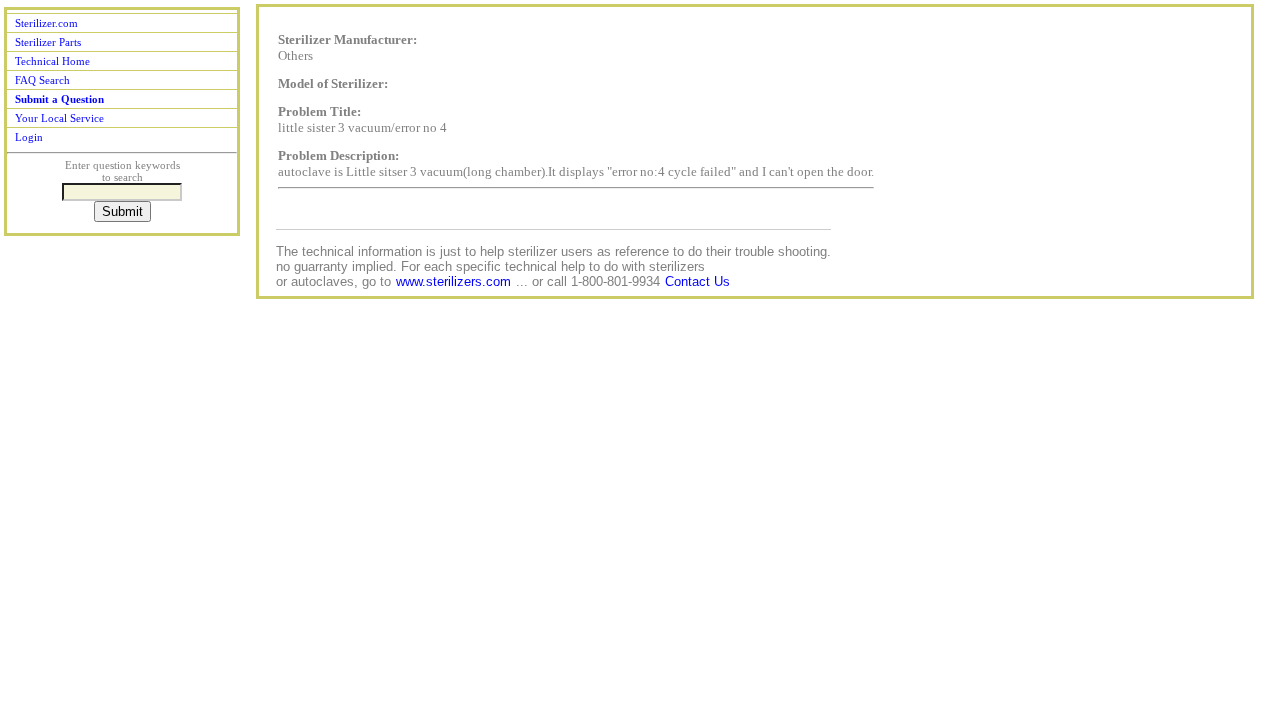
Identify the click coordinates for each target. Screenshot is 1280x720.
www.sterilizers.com (453, 281)
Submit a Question (59, 99)
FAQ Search (42, 80)
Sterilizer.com (46, 23)
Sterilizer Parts (48, 42)
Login (29, 137)
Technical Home (52, 61)
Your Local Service (59, 118)
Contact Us (697, 281)
